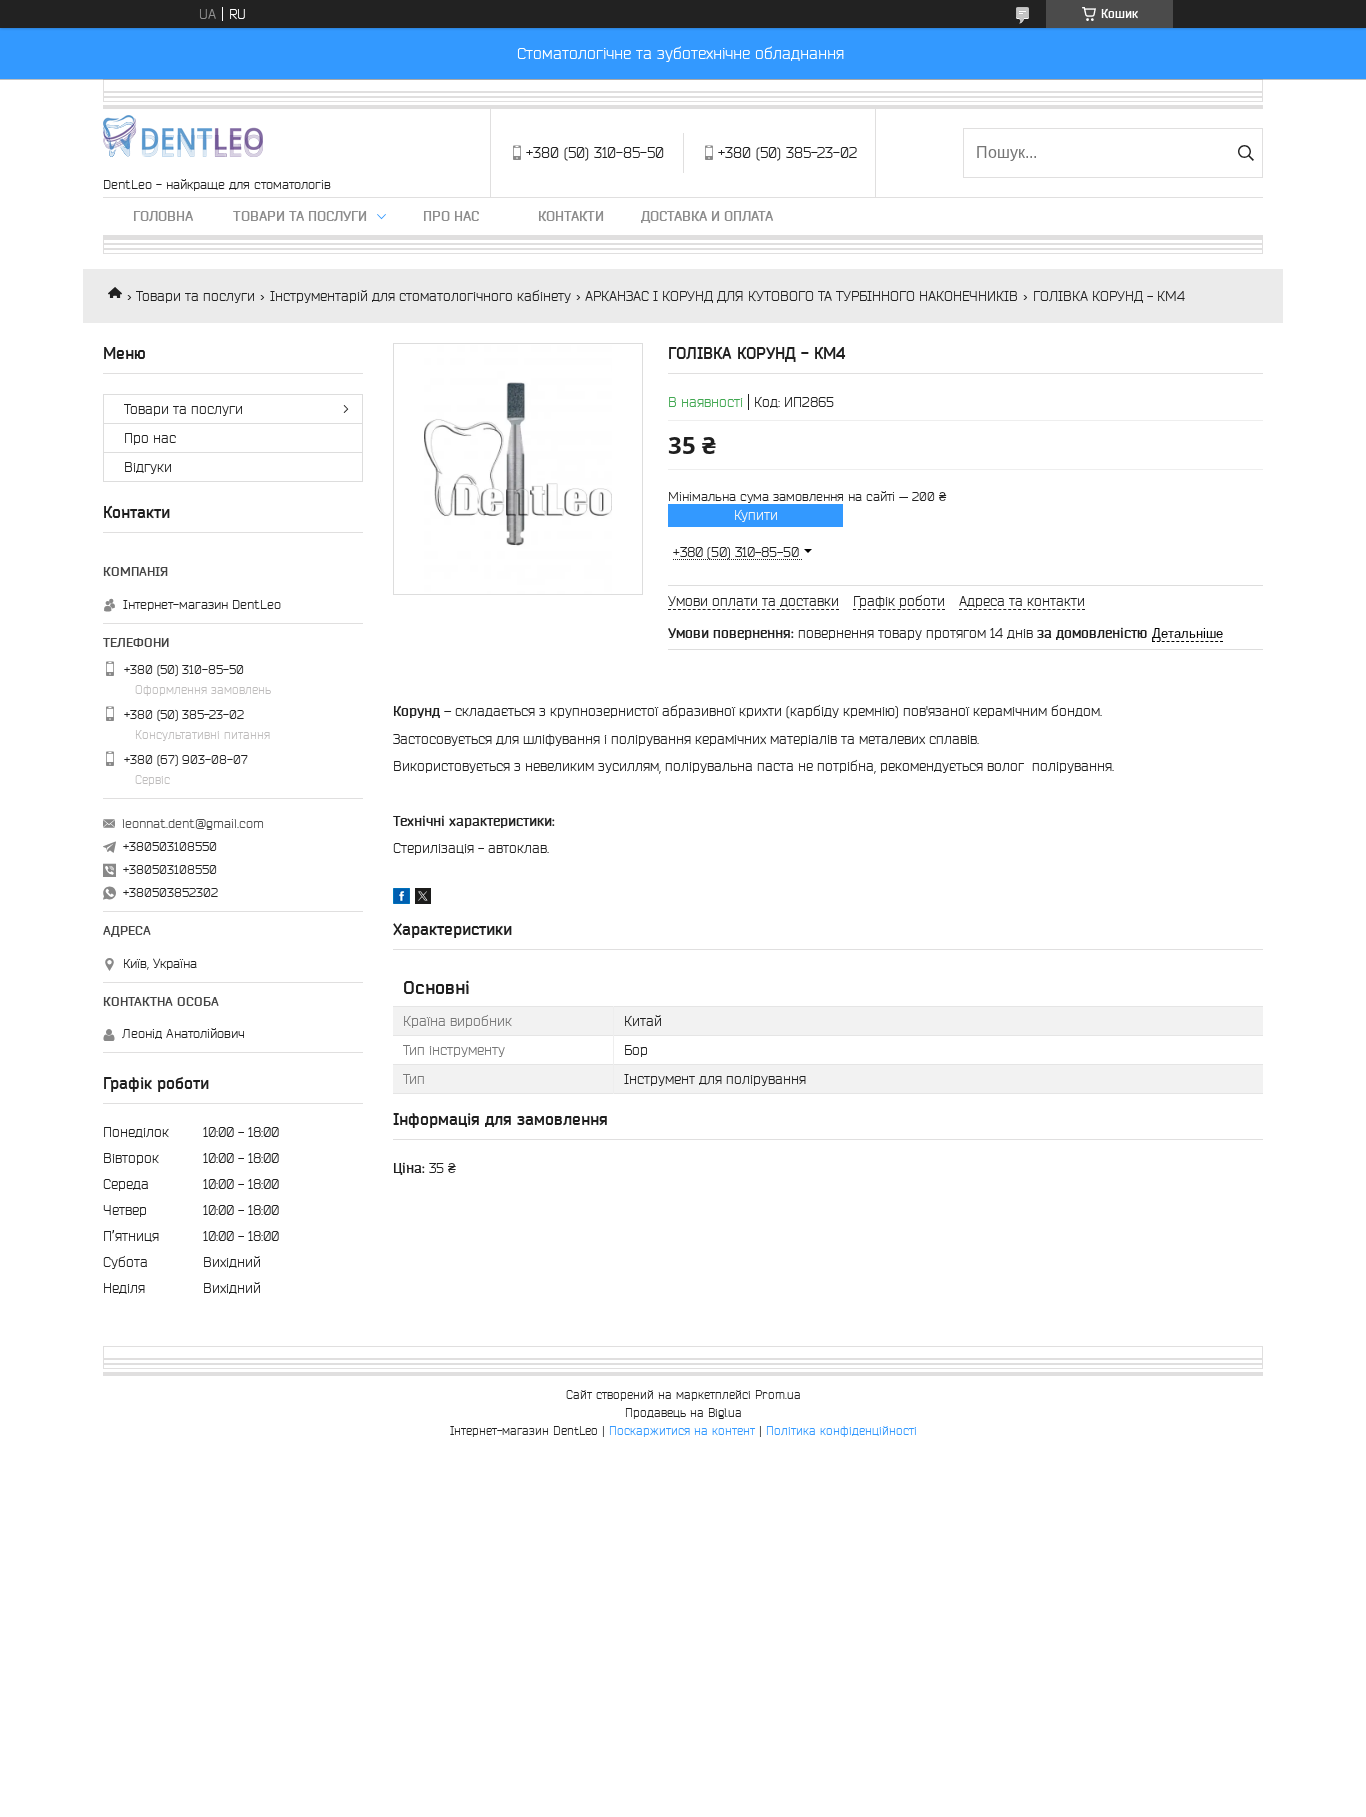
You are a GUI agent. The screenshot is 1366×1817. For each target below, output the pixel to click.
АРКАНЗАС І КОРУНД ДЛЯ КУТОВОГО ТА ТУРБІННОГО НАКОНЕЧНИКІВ (801, 296)
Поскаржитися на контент (682, 1430)
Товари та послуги (300, 216)
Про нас (451, 216)
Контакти (571, 216)
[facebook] (401, 899)
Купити (756, 515)
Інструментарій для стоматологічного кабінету (420, 296)
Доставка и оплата (707, 216)
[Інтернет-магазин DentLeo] (183, 143)
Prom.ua (778, 1394)
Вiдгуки (148, 467)
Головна (163, 216)
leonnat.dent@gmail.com (193, 823)
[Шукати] (1245, 153)
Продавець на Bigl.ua (683, 1412)
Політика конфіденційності (841, 1430)
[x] (423, 899)
